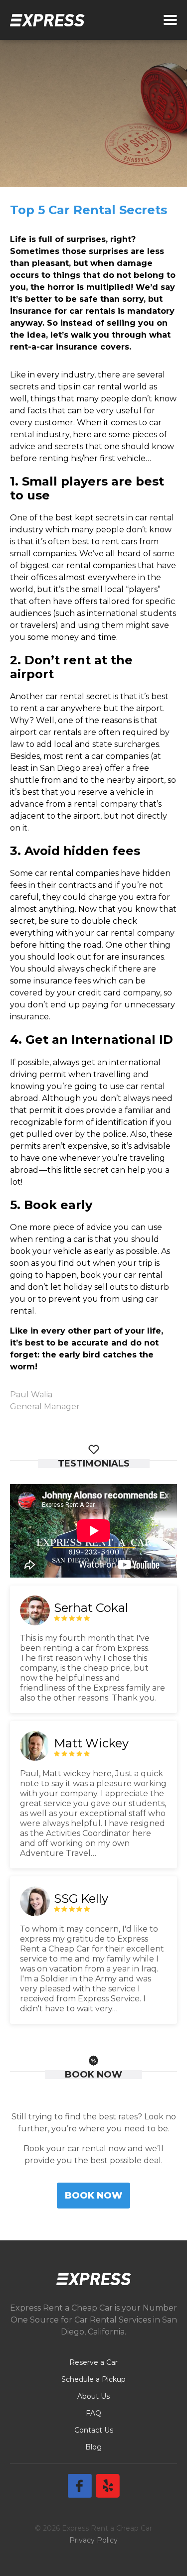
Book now (93, 2195)
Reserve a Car (93, 2362)
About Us (93, 2396)
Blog (93, 2447)
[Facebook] (80, 2486)
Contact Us (94, 2430)
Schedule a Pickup (93, 2379)
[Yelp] (108, 2486)
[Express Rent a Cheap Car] (47, 20)
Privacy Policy (93, 2540)
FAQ (93, 2413)
